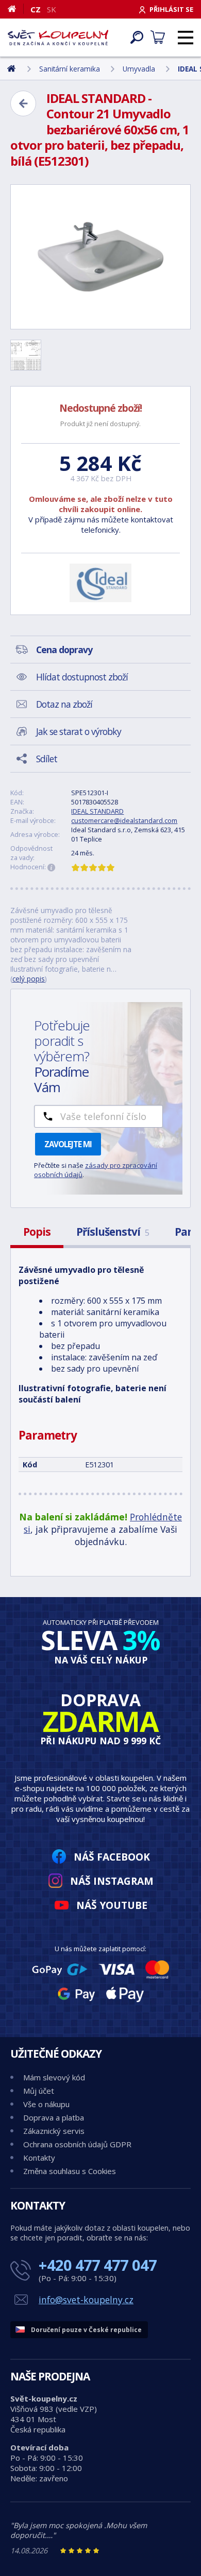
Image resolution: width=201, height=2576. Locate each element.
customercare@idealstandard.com (124, 820)
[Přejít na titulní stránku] (58, 38)
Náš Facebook (112, 1857)
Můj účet (39, 2091)
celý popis (29, 979)
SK (52, 9)
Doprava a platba (54, 2117)
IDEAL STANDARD (97, 811)
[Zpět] (23, 103)
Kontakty (39, 2158)
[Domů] (16, 9)
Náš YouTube (112, 1905)
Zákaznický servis (54, 2131)
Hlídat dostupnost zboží (82, 677)
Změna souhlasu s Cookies (70, 2171)
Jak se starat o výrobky (79, 731)
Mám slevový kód (54, 2077)
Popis (37, 1232)
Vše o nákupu (46, 2104)
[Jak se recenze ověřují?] (52, 868)
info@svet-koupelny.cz (86, 2300)
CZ (36, 9)
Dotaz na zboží (64, 704)
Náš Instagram (112, 1881)
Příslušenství (113, 1232)
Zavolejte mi (68, 1144)
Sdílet (47, 759)
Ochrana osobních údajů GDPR (77, 2144)
